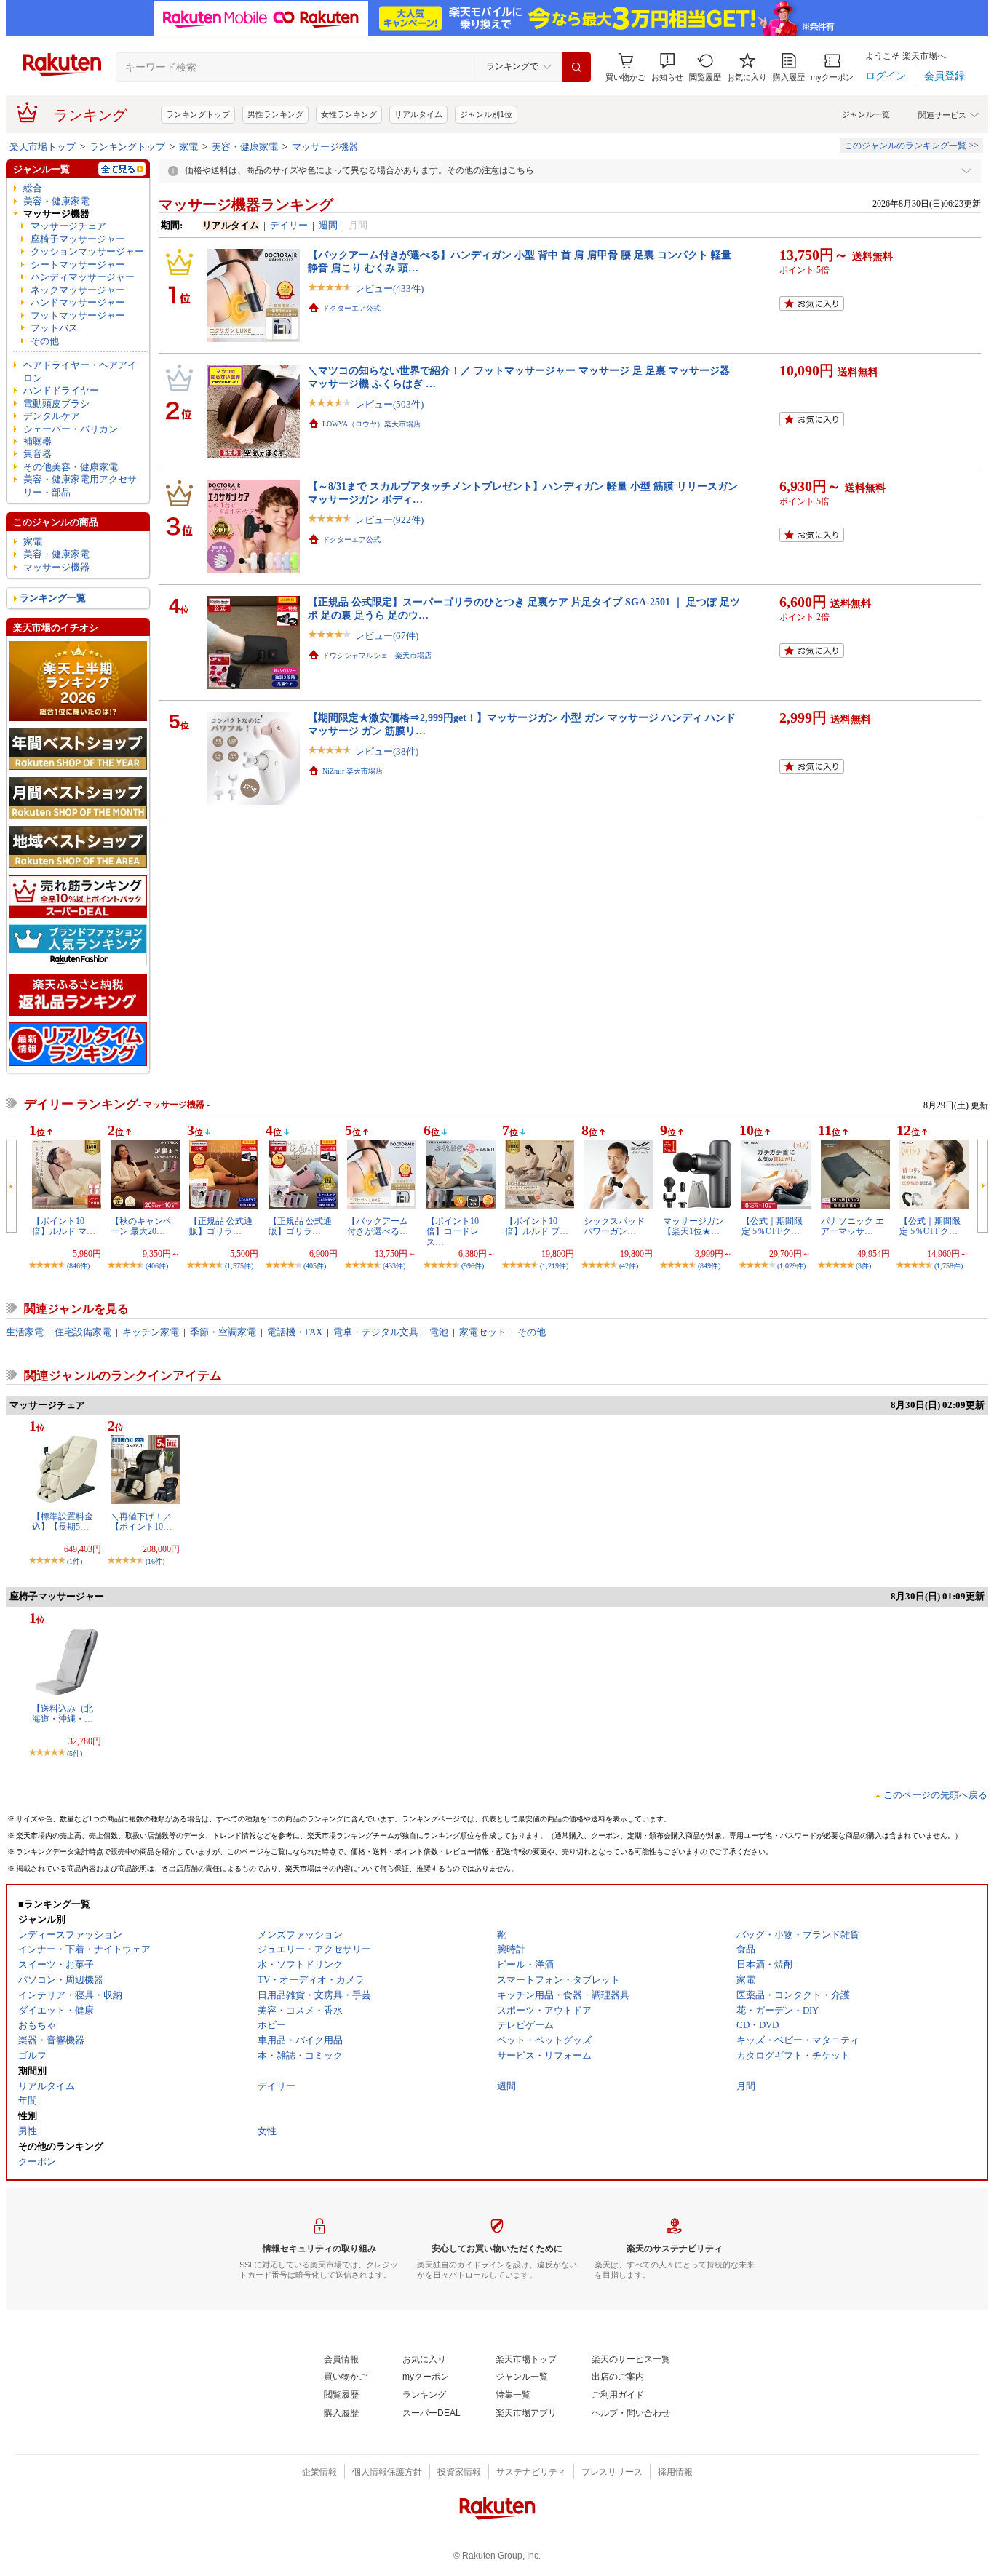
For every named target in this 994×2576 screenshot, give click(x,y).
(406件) (157, 1266)
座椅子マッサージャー (78, 239)
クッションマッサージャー (87, 251)
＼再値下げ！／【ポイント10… (141, 1522)
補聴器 (37, 441)
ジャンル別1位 (486, 114)
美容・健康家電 (245, 147)
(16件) (155, 1561)
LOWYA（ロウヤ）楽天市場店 (371, 424)
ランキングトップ (198, 114)
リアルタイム (418, 114)
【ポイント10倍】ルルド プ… (537, 1226)
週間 (328, 225)
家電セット (483, 1332)
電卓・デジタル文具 (376, 1332)
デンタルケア (52, 416)
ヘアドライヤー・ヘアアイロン (80, 371)
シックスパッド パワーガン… (614, 1226)
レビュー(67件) (387, 636)
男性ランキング (275, 114)
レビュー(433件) (389, 289)
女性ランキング (349, 114)
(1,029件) (791, 1266)
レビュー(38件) (387, 751)
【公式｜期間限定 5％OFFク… (772, 1226)
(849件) (709, 1266)
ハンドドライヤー (61, 390)
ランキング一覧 (53, 598)
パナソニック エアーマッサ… (852, 1226)
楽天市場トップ (43, 147)
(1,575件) (239, 1266)
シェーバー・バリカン (71, 429)
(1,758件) (949, 1266)
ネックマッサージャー (78, 290)
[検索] (576, 67)
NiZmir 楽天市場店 (353, 771)
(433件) (394, 1266)
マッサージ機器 (325, 147)
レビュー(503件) (389, 404)
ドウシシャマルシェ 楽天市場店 (377, 655)
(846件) (78, 1266)
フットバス (54, 328)
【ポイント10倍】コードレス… (453, 1232)
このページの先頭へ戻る (935, 1795)
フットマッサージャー (78, 315)
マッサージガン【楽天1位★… (693, 1226)
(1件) (75, 1561)
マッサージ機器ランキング (246, 204)
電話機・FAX (295, 1332)
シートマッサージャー (78, 265)
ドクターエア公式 (351, 308)
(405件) (315, 1266)
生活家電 (25, 1332)
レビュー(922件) (389, 520)
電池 (439, 1332)
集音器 (37, 454)
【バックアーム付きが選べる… (378, 1226)
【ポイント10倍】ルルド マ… (64, 1226)
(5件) (75, 1753)
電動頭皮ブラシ (56, 404)
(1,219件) (554, 1266)
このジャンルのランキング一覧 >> (911, 146)
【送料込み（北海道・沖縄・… (63, 1714)
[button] (667, 67)
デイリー (289, 225)
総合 (33, 188)
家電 (188, 147)
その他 (45, 341)
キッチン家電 (151, 1332)
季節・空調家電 (223, 1332)
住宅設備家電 (83, 1332)
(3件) (863, 1266)
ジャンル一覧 (866, 114)
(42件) (629, 1266)
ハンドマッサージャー (78, 302)
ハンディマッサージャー (83, 277)
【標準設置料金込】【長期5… (63, 1522)
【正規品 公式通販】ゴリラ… (221, 1226)
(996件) (473, 1266)
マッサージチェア (68, 226)
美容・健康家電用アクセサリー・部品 (80, 485)
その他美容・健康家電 (71, 467)
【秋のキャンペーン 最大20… (141, 1226)
